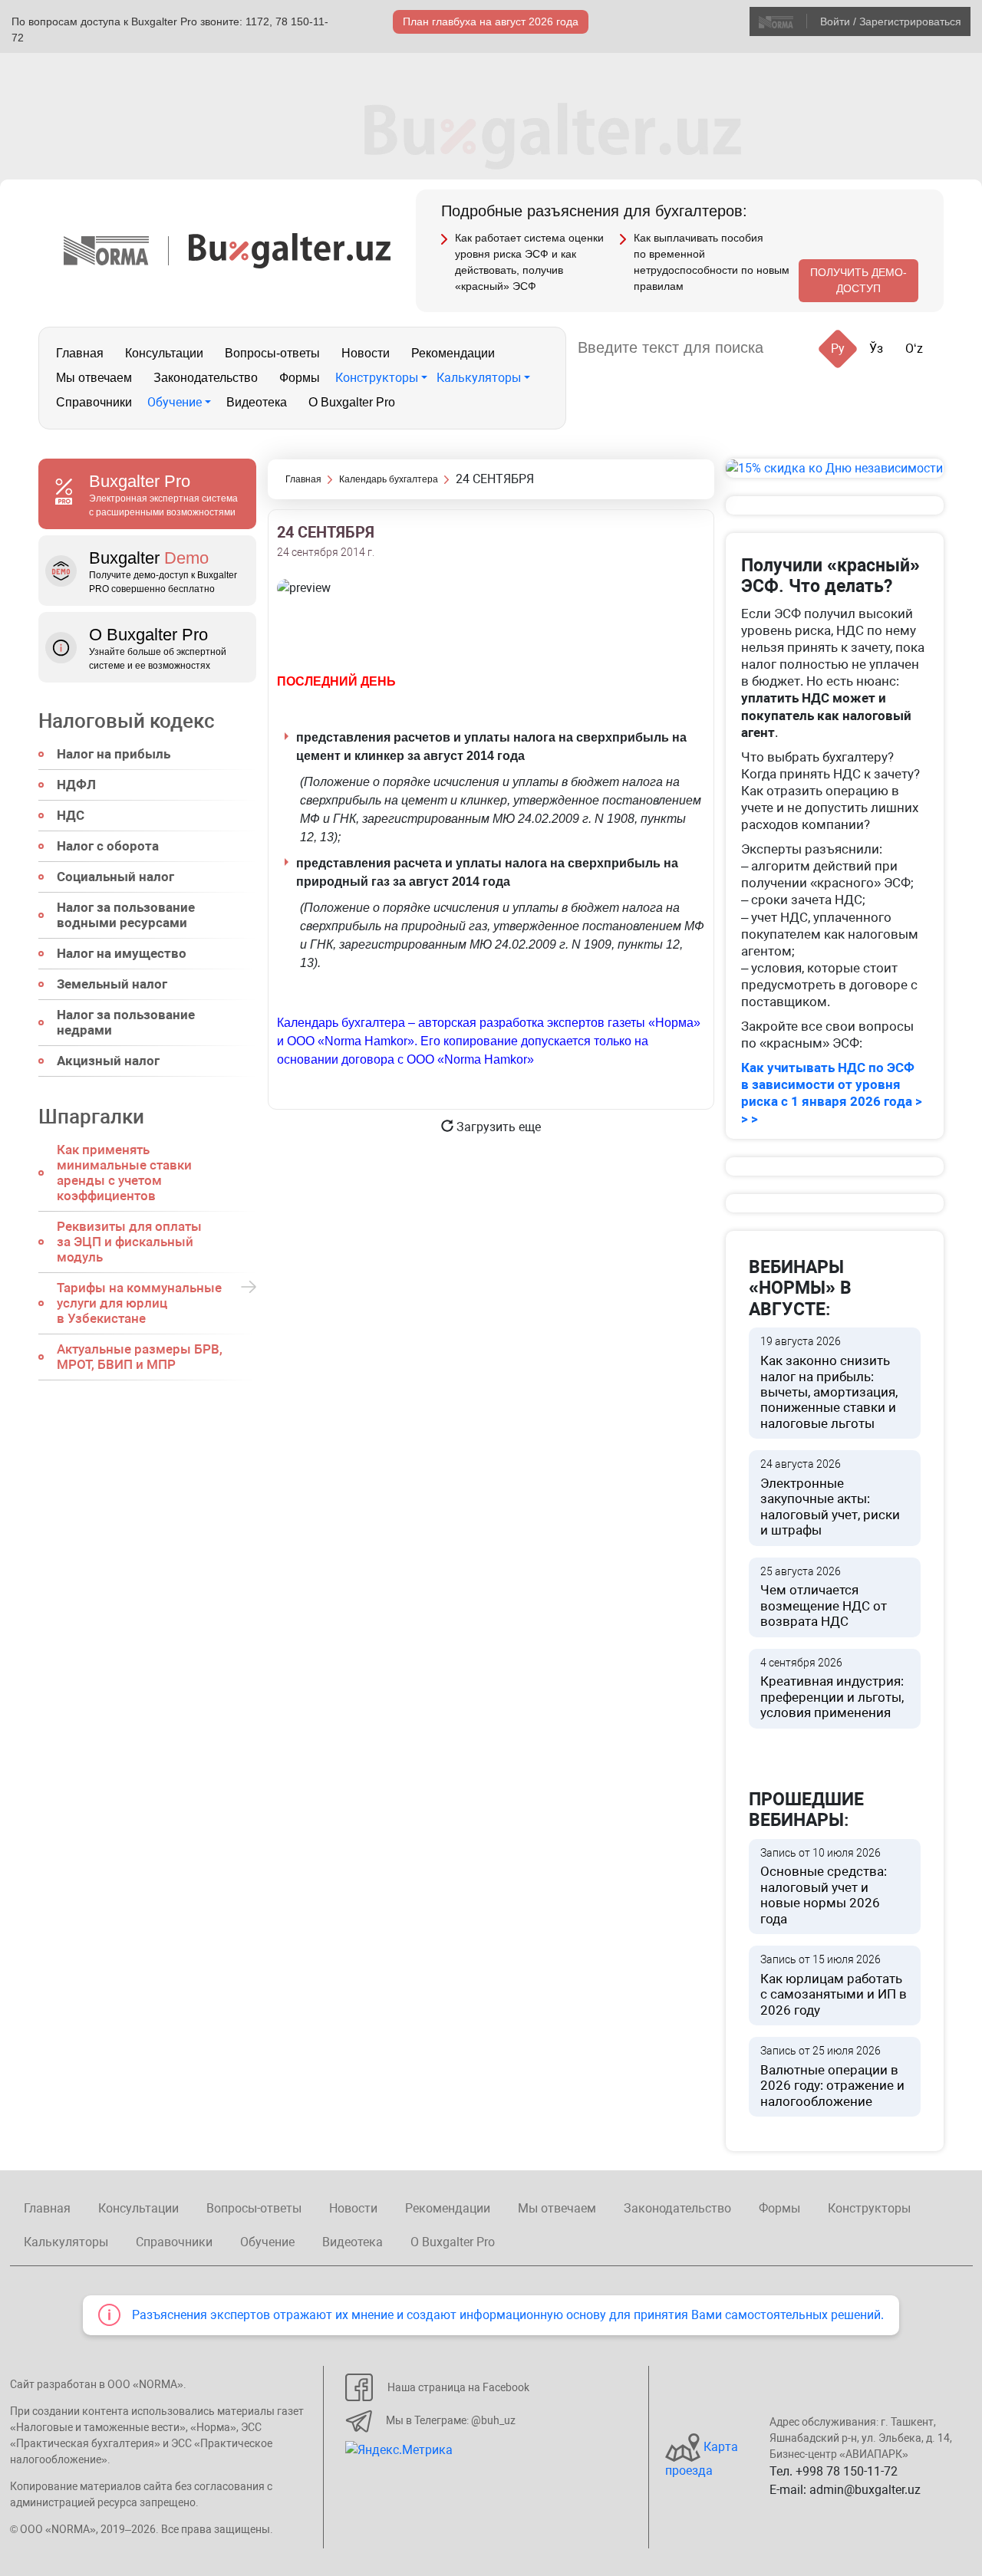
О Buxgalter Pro (352, 402)
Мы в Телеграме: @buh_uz (451, 2420)
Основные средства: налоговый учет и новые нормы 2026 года (824, 1887)
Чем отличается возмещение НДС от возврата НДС (824, 1597)
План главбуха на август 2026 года (491, 21)
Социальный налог (115, 877)
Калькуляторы (479, 378)
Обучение (175, 402)
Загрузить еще (497, 1127)
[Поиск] (794, 348)
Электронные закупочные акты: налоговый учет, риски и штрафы (830, 1498)
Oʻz (914, 349)
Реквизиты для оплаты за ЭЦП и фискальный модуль (129, 1242)
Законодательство (206, 378)
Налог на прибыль (114, 754)
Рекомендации (453, 353)
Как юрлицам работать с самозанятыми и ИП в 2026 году (834, 1985)
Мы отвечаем (94, 378)
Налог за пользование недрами (126, 1022)
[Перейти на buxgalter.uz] (290, 250)
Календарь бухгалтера (389, 479)
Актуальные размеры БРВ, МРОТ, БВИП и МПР (140, 1357)
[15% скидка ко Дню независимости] (835, 468)
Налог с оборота (108, 846)
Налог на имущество (122, 953)
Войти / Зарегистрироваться (891, 21)
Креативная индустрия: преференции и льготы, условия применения (832, 1689)
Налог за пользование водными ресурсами (126, 915)
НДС (71, 815)
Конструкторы (377, 378)
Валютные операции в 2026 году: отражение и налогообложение (832, 2077)
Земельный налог (112, 984)
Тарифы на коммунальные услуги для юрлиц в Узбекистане (139, 1303)
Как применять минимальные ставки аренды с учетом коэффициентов (124, 1173)
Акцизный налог (108, 1061)
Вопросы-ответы (272, 353)
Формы (300, 378)
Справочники (94, 402)
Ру (838, 349)
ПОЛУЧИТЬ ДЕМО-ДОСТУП (858, 280)
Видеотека (257, 402)
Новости (366, 353)
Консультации (164, 353)
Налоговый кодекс (127, 721)
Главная (80, 353)
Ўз (876, 349)
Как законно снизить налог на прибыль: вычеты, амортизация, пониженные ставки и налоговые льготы (829, 1383)
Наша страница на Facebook (458, 2387)
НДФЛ (76, 785)
